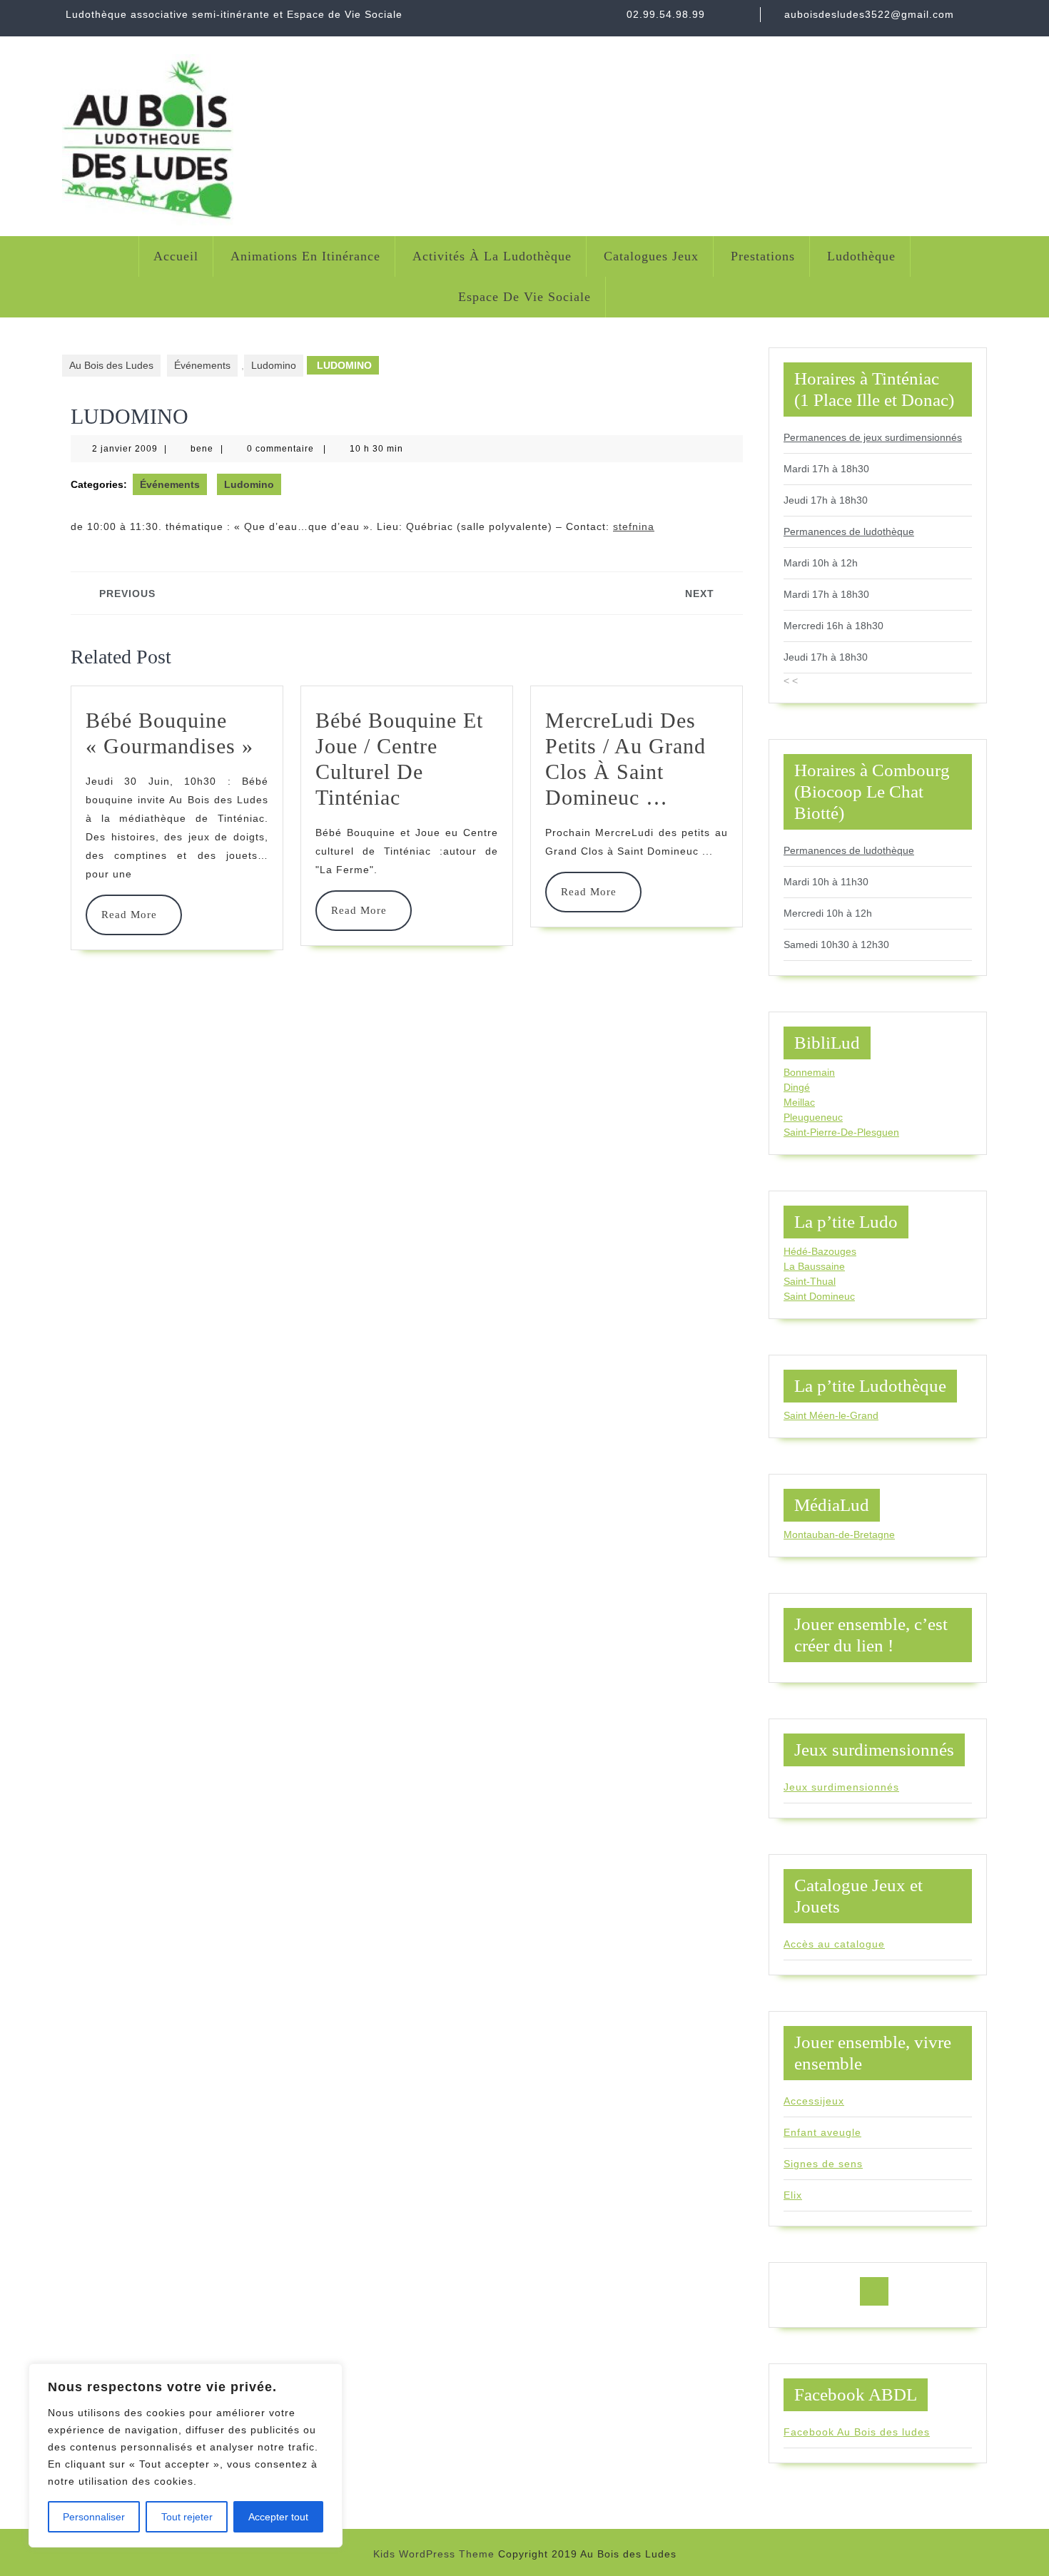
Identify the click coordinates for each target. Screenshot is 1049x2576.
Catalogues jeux (651, 256)
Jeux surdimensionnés (841, 1787)
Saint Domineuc (819, 1296)
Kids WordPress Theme (434, 2554)
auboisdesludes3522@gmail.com (869, 14)
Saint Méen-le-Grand (831, 1415)
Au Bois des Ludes (111, 365)
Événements (202, 365)
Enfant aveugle (822, 2132)
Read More (134, 915)
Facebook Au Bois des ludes (857, 2432)
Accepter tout (278, 2517)
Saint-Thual (810, 1281)
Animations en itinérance (305, 256)
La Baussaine (814, 1266)
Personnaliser (94, 2517)
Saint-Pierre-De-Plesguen (841, 1132)
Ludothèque (861, 256)
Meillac (799, 1102)
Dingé (797, 1087)
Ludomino (274, 365)
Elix (793, 2195)
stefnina (634, 526)
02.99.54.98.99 (666, 14)
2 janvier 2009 (125, 449)
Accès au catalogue (834, 1944)
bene (202, 449)
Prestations (763, 256)
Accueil (176, 256)
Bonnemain (809, 1072)
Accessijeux (814, 2101)
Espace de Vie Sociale (524, 297)
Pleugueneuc (813, 1117)
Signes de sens (823, 2164)
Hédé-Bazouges (820, 1251)
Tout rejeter (187, 2517)
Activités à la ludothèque (492, 256)
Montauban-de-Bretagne (839, 1534)
